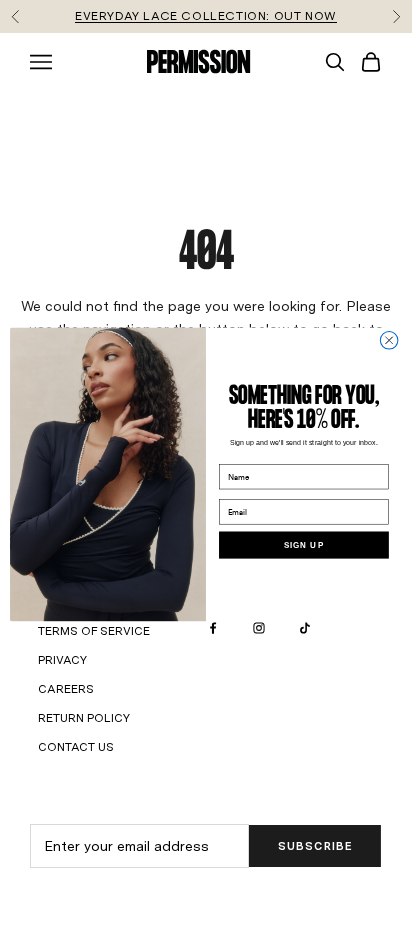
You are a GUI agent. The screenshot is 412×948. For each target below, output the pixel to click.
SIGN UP (304, 544)
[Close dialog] (389, 340)
